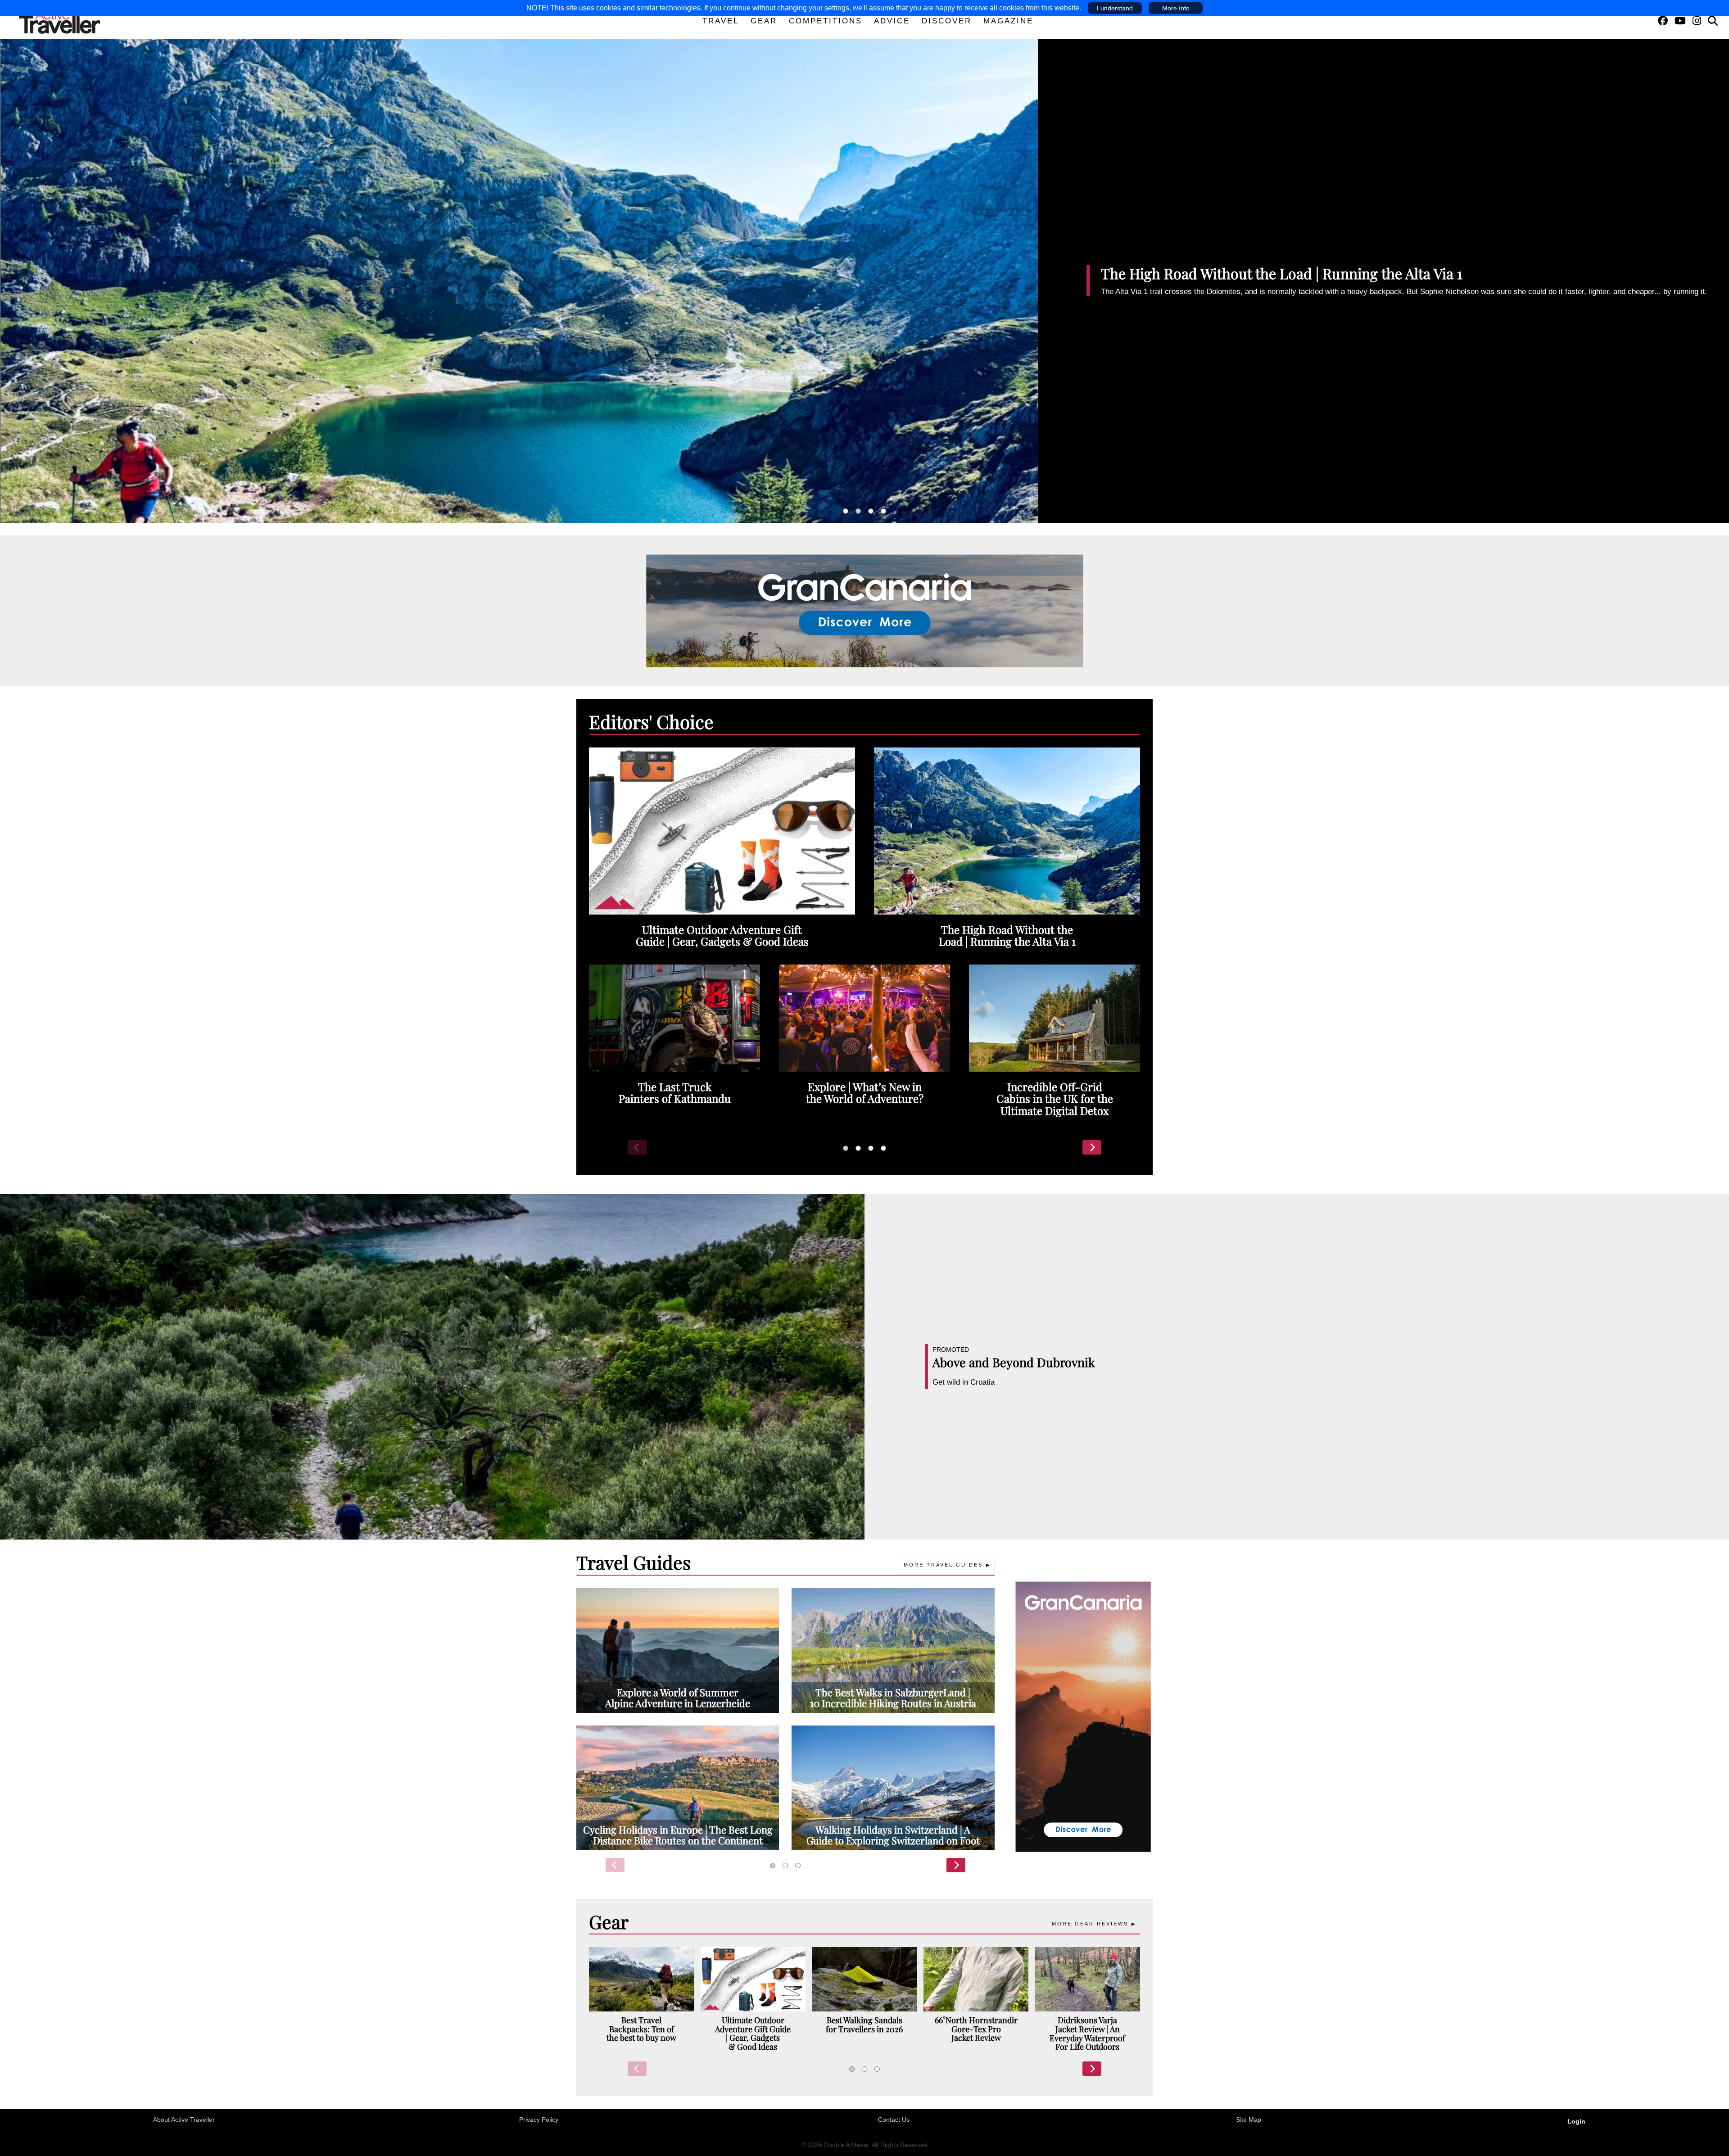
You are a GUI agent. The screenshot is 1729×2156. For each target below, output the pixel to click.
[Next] (1092, 1147)
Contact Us (894, 2120)
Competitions (826, 21)
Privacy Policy (539, 2120)
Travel (721, 21)
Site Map (1249, 2120)
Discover (947, 21)
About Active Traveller (184, 2120)
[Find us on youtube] (1680, 21)
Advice (892, 21)
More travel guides (943, 1565)
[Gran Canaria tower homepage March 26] (1083, 1716)
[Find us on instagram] (1697, 21)
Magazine (1008, 21)
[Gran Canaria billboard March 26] (865, 610)
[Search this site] (1713, 21)
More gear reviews (1090, 1924)
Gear (764, 21)
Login (1576, 2121)
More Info (1176, 8)
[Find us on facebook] (1663, 21)
